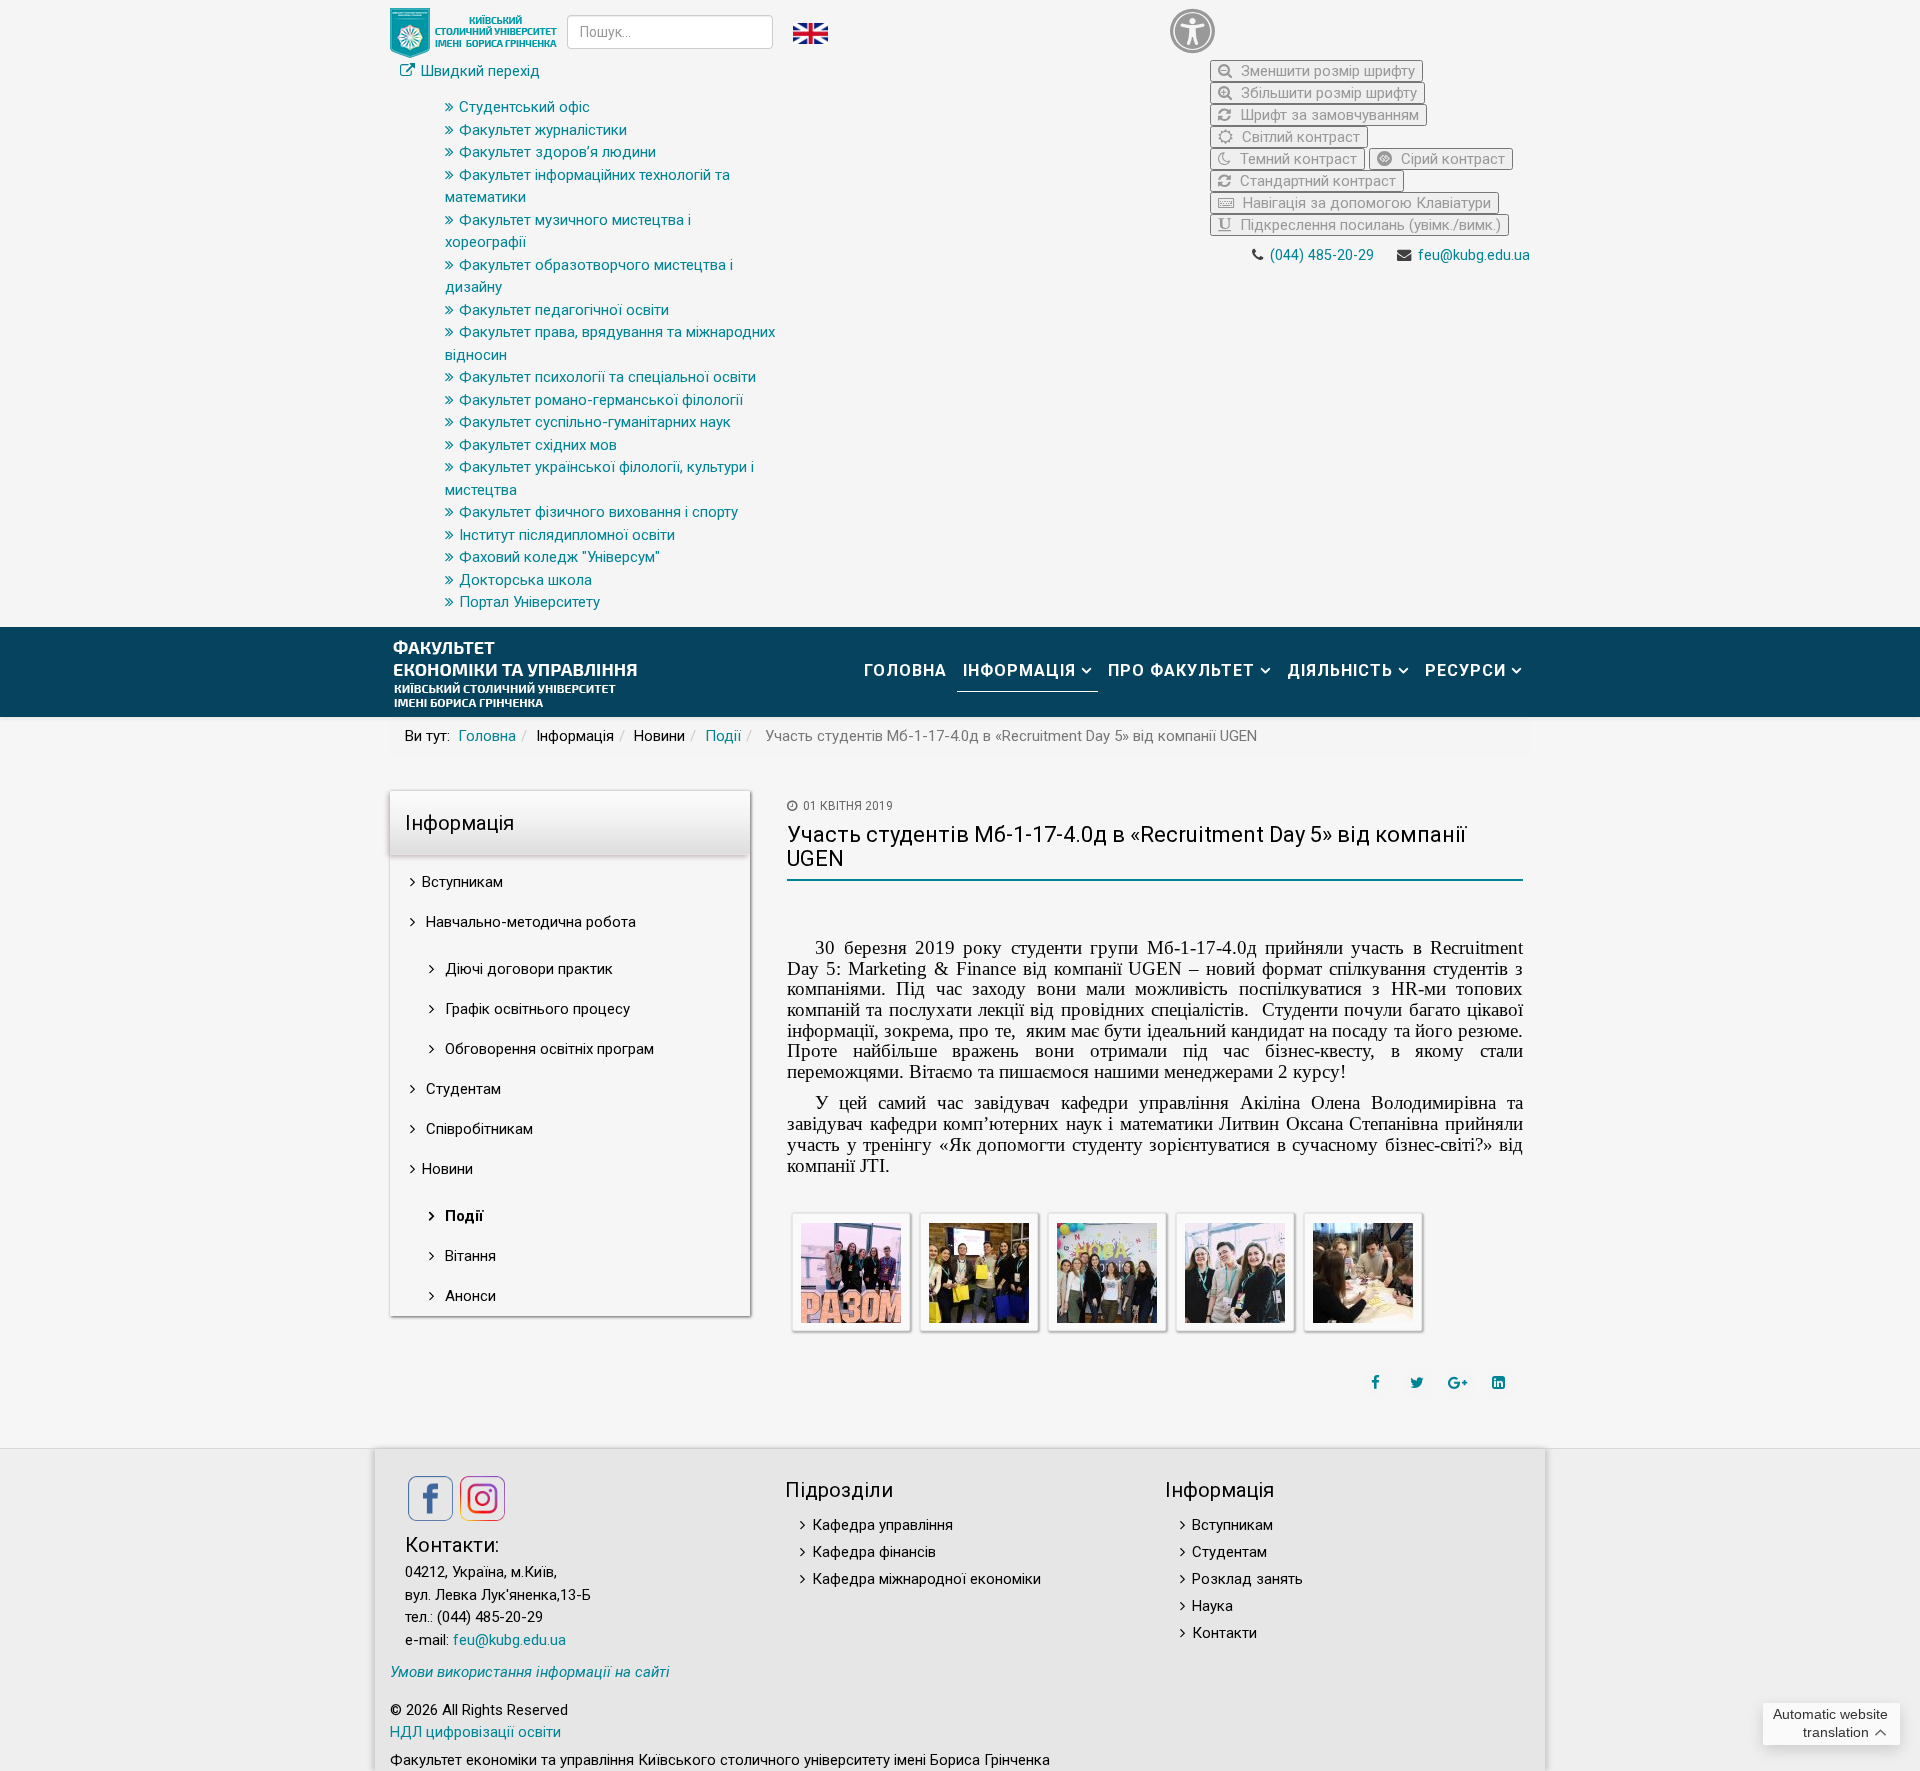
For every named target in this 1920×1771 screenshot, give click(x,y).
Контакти (1224, 1633)
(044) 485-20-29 (1322, 255)
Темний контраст (1296, 159)
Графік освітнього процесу (535, 1009)
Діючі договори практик (527, 969)
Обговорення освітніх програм (547, 1049)
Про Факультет (1181, 670)
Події (723, 736)
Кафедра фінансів (874, 1552)
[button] (1345, 30)
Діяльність (1340, 670)
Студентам (461, 1089)
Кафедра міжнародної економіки (926, 1579)
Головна (905, 670)
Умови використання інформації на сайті (530, 1672)
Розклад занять (1247, 1579)
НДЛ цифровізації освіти (475, 1732)
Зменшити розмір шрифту (1326, 71)
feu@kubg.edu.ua (1474, 255)
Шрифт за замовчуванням (1327, 115)
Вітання (468, 1256)
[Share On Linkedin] (1501, 1383)
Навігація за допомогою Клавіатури (1365, 203)
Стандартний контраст (1316, 181)
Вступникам (1232, 1525)
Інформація (1019, 670)
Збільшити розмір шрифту (1327, 93)
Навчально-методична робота (529, 922)
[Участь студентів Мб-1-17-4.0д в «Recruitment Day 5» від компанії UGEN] (851, 1272)
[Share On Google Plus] (1460, 1383)
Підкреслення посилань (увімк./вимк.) (1368, 225)
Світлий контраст (1299, 137)
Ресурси (1465, 670)
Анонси (468, 1296)
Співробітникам (477, 1129)
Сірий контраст (1451, 159)
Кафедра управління (882, 1525)
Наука (1212, 1606)
